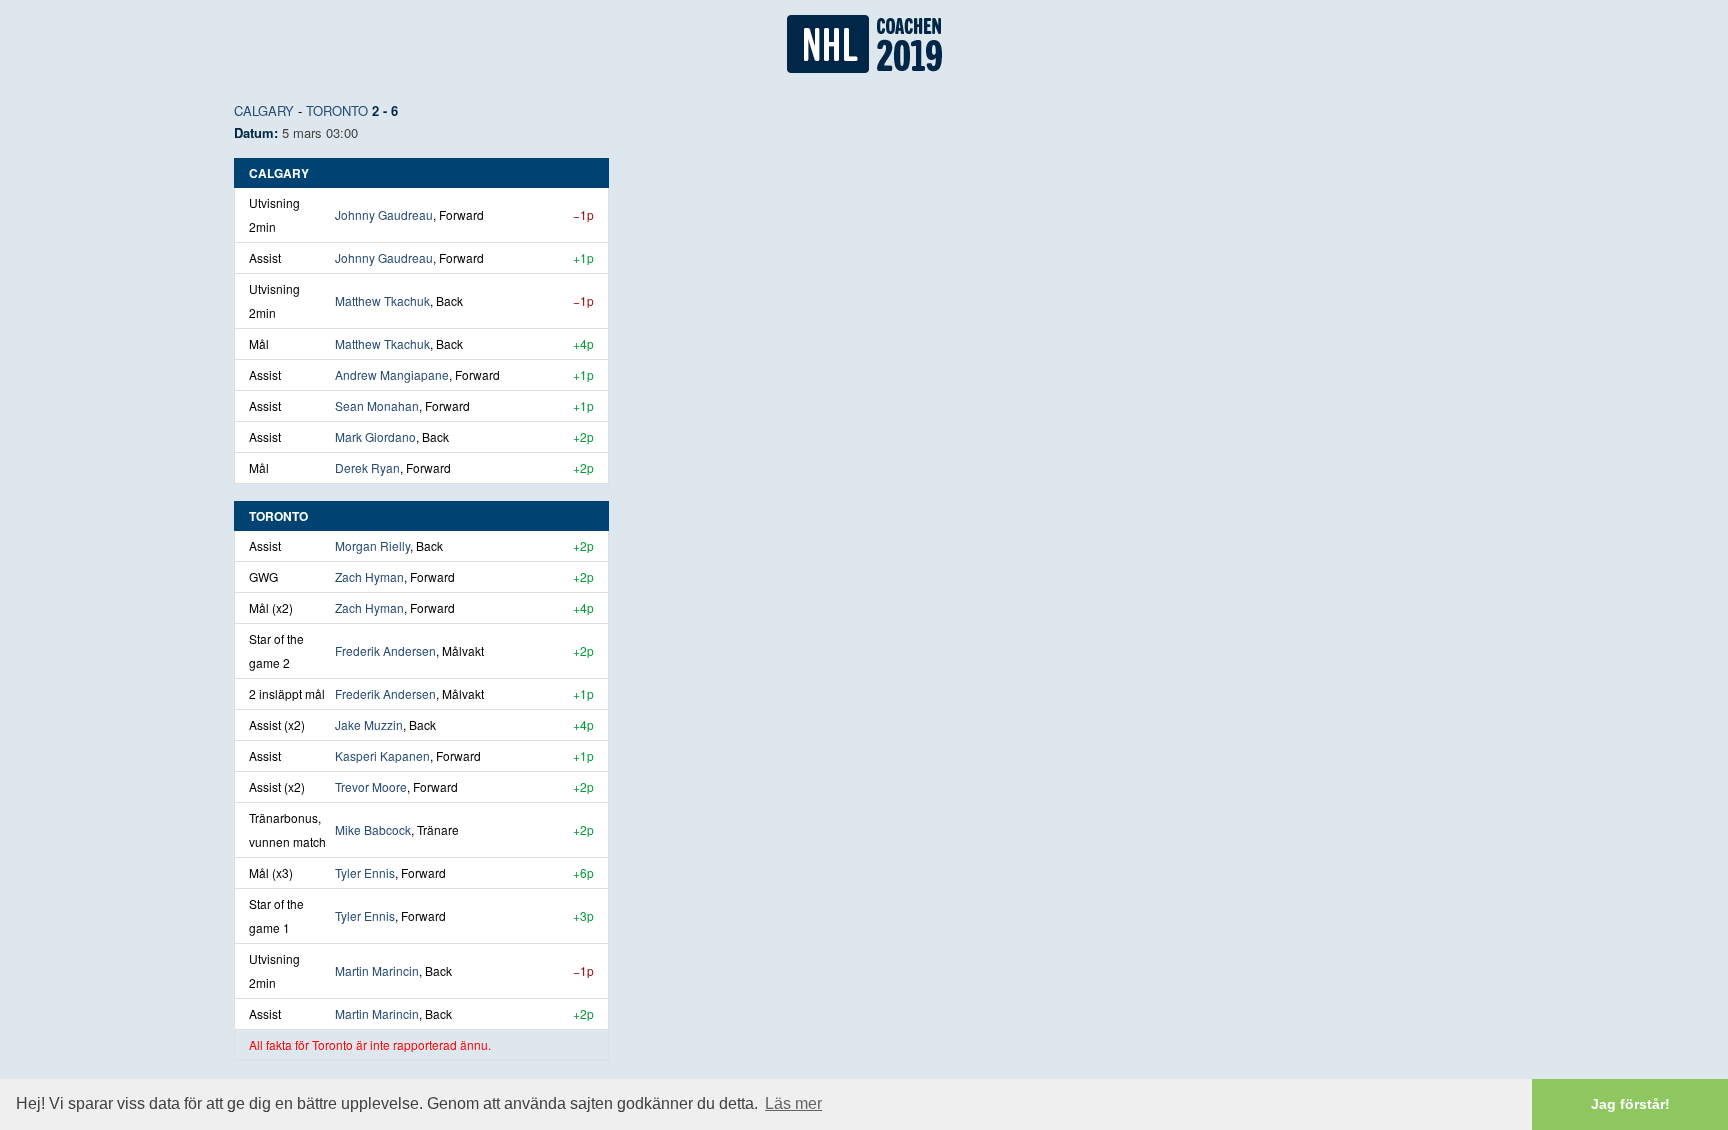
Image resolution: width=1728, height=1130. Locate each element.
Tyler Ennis (365, 872)
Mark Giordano (375, 436)
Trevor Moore (371, 786)
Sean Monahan (377, 405)
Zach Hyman (369, 576)
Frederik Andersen (385, 650)
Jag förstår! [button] (1630, 1104)
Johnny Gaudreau (384, 214)
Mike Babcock (373, 829)
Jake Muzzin (369, 724)
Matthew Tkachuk (382, 300)
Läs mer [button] (793, 1103)
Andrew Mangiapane (392, 374)
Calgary (264, 110)
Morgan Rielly (372, 545)
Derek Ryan (367, 467)
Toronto (337, 110)
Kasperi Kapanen (382, 755)
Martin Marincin (377, 970)
